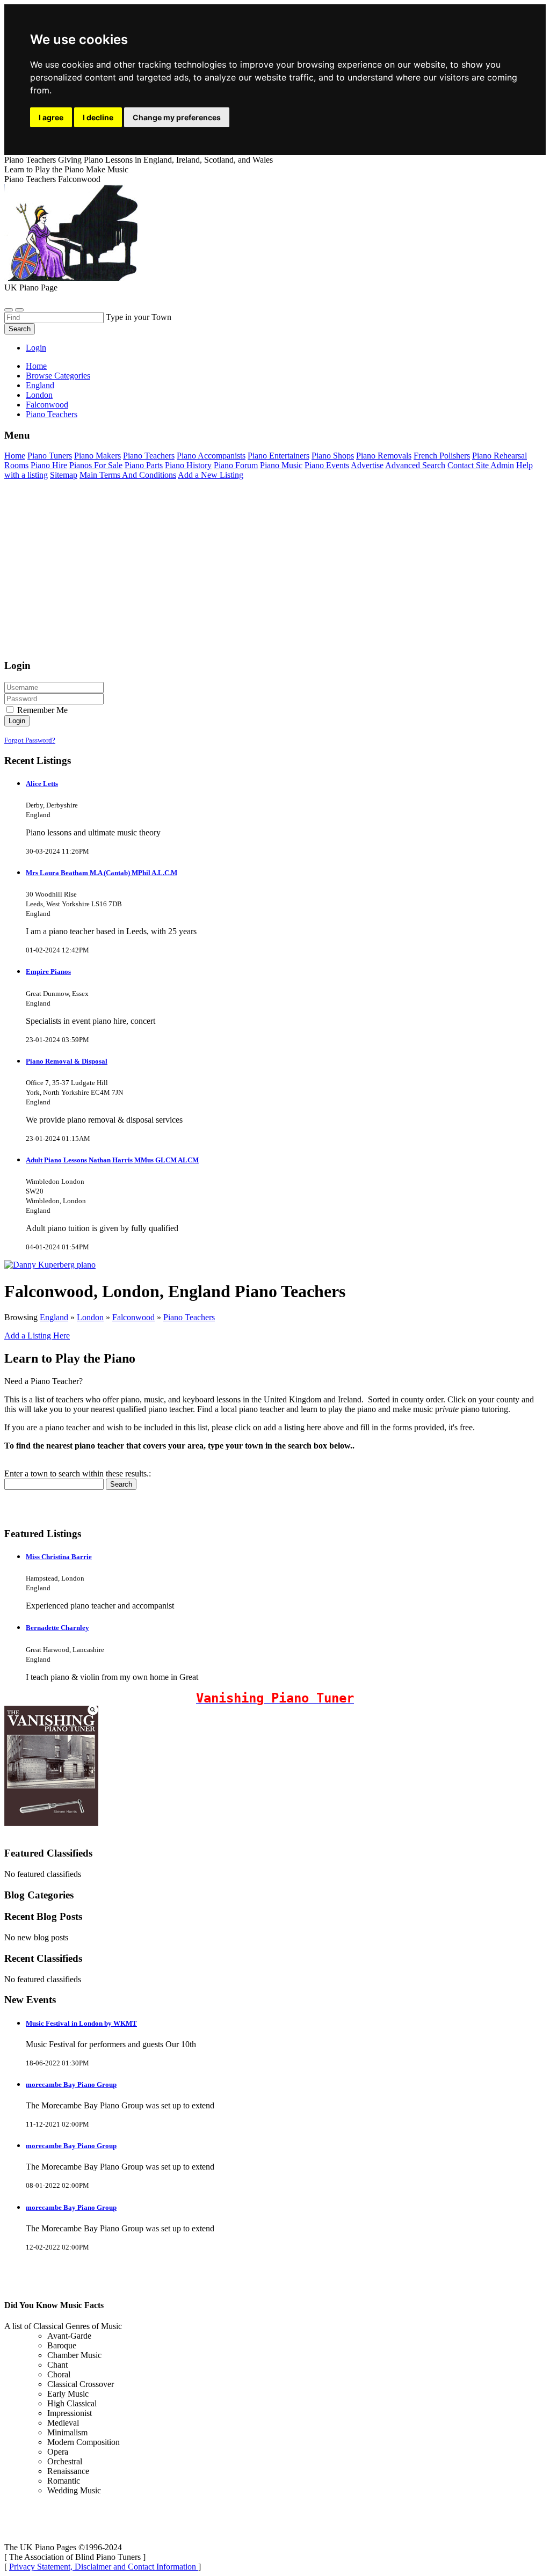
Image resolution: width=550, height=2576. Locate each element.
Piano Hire (49, 465)
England (54, 1317)
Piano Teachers (149, 456)
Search (20, 329)
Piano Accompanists (211, 456)
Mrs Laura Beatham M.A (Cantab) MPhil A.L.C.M (102, 873)
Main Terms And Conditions (128, 475)
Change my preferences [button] (177, 117)
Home (36, 366)
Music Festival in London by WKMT (81, 2023)
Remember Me (41, 710)
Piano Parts (144, 465)
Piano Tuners (50, 456)
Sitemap (64, 475)
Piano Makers (97, 456)
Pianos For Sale (96, 465)
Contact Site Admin (481, 465)
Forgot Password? (30, 740)
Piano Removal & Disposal (67, 1061)
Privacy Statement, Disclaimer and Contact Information (104, 2567)
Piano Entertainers (278, 456)
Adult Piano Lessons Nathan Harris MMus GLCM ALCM (112, 1160)
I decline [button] (98, 117)
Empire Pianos (48, 972)
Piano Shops (333, 456)
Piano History (188, 465)
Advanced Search (415, 465)
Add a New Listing (211, 475)
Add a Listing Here (37, 1336)
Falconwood (133, 1317)
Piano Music (281, 465)
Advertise (367, 465)
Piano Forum (236, 465)
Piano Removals (384, 456)
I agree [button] (51, 117)
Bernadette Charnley (57, 1628)
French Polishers (442, 456)
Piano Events (327, 465)
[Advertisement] (275, 574)
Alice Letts (42, 784)
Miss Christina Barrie (59, 1557)
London (90, 1317)
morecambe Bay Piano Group (71, 2084)
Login (36, 348)
